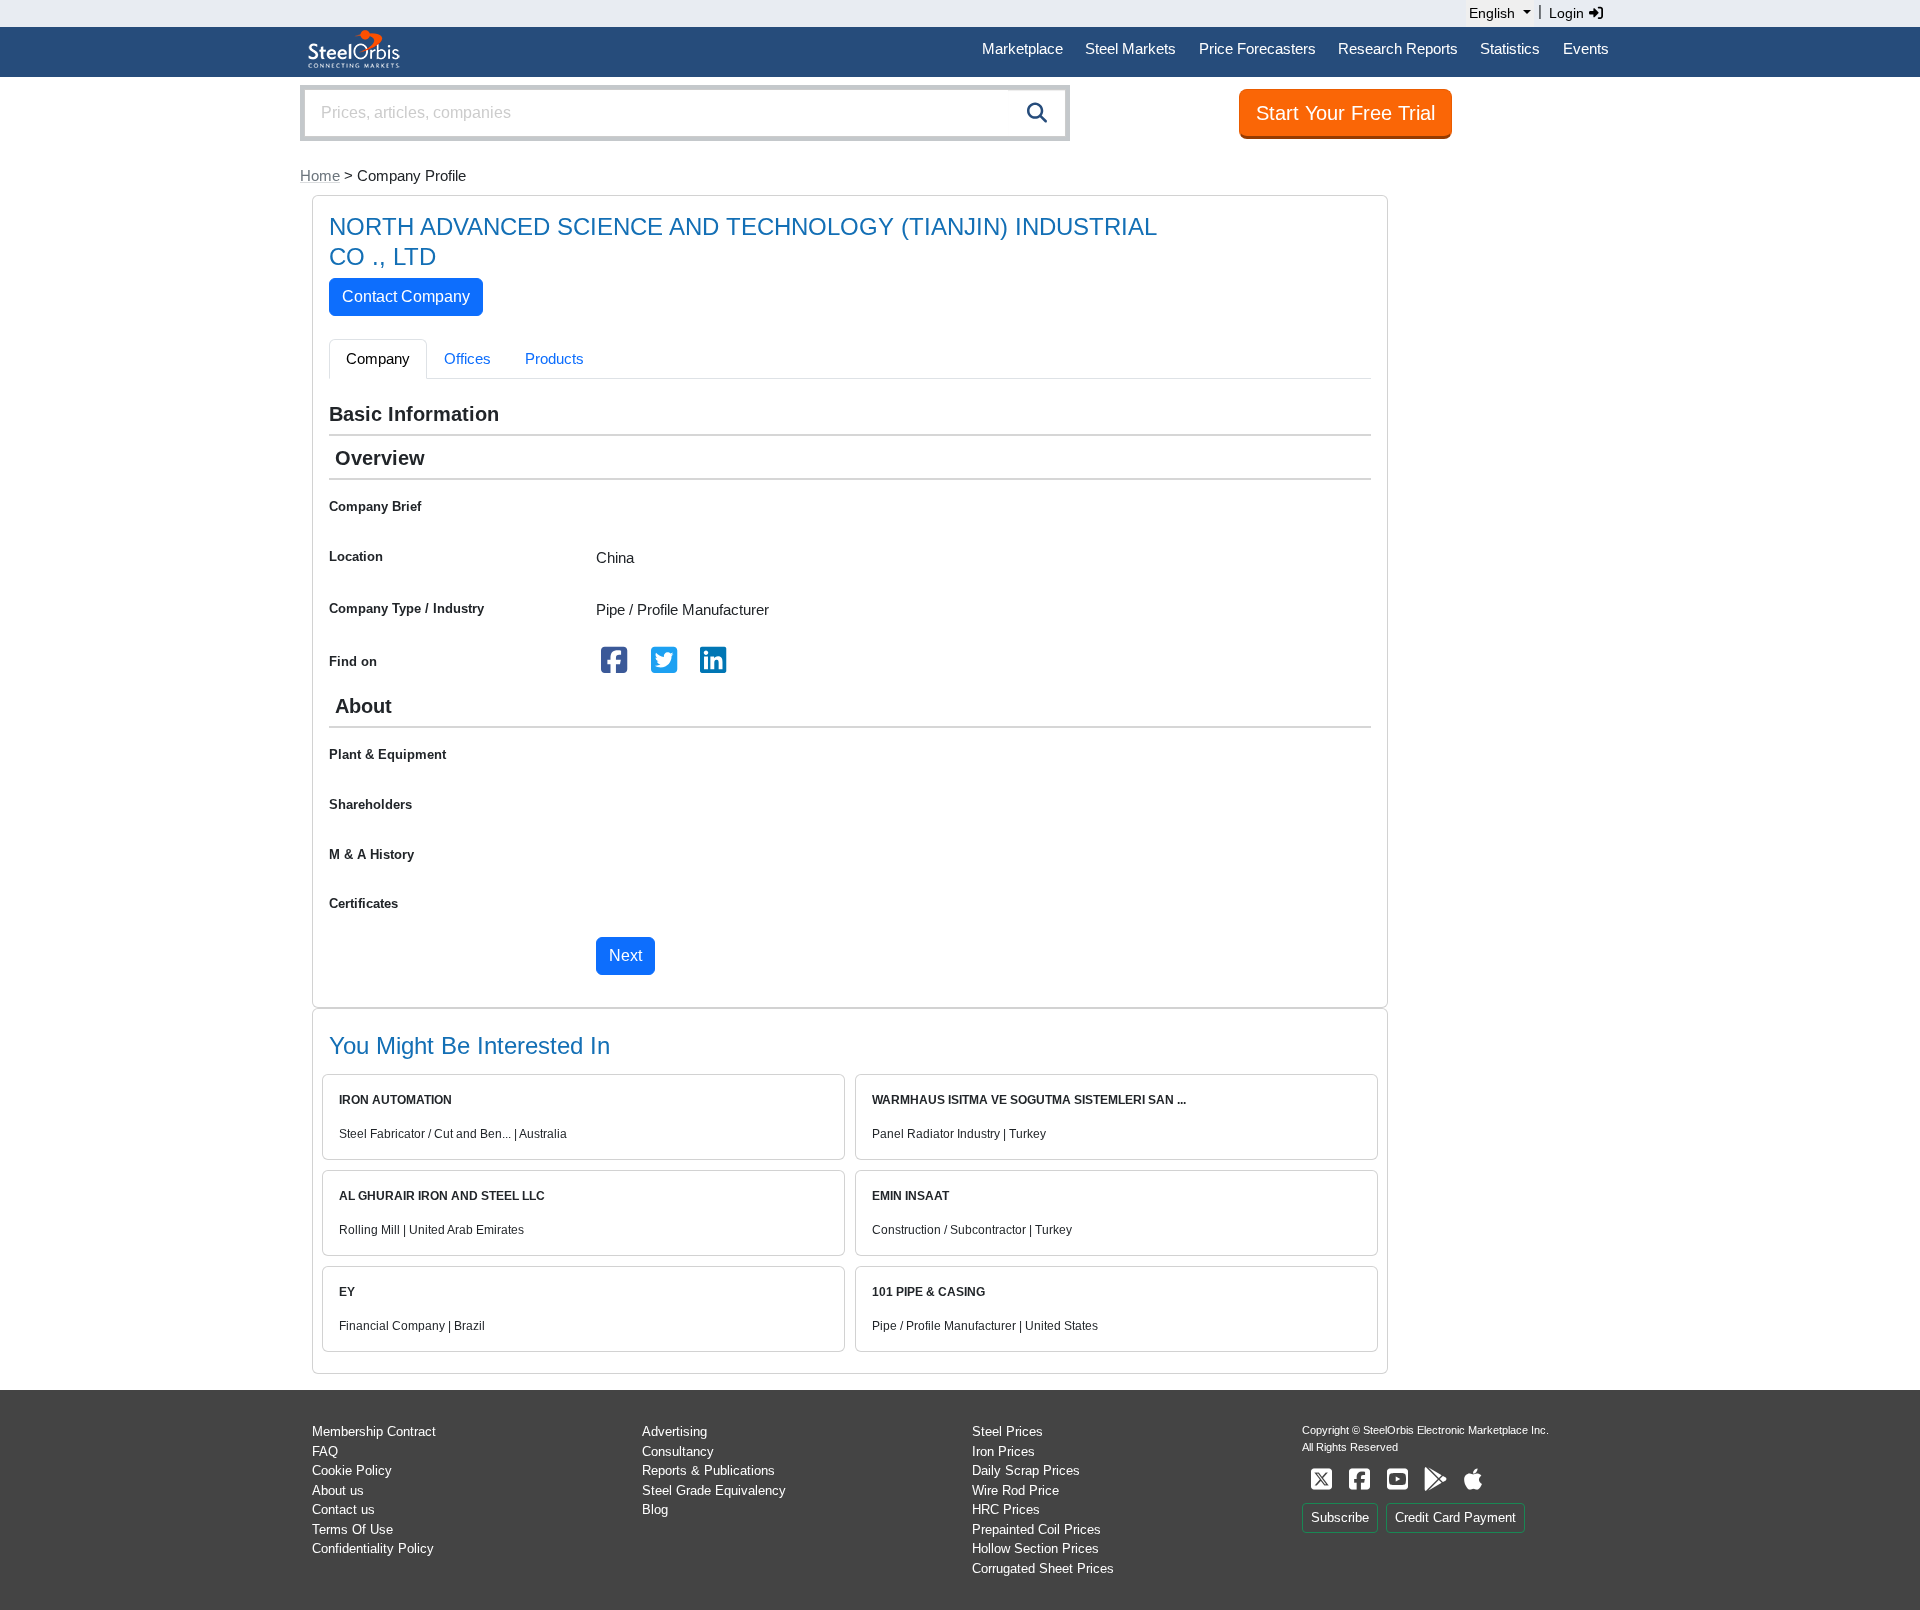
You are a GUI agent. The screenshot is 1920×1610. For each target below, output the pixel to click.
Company (378, 358)
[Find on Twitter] (664, 665)
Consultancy (678, 1451)
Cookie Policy (352, 1470)
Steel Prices (1007, 1431)
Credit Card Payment (1455, 1517)
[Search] (1037, 113)
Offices (467, 358)
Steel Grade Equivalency (714, 1490)
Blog (655, 1509)
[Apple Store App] (1473, 1479)
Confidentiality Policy (373, 1548)
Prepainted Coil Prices (1036, 1529)
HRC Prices (1006, 1509)
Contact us (343, 1509)
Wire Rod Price (1015, 1490)
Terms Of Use (352, 1529)
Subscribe (1340, 1517)
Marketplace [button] (1022, 48)
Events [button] (1586, 48)
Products (554, 358)
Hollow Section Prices (1035, 1548)
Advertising (674, 1431)
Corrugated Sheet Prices (1043, 1568)
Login (1568, 13)
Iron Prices (1003, 1451)
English (1492, 13)
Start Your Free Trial (1345, 113)
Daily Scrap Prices (1026, 1470)
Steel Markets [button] (1130, 48)
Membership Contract (374, 1431)
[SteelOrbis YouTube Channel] (1397, 1479)
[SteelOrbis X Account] (1321, 1479)
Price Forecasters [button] (1257, 48)
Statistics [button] (1510, 48)
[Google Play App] (1435, 1479)
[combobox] (685, 113)
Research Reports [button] (1398, 48)
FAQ (325, 1451)
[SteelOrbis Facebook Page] (1359, 1479)
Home (320, 175)
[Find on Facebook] (615, 665)
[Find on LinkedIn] (714, 665)
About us (338, 1490)
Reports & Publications (708, 1470)
